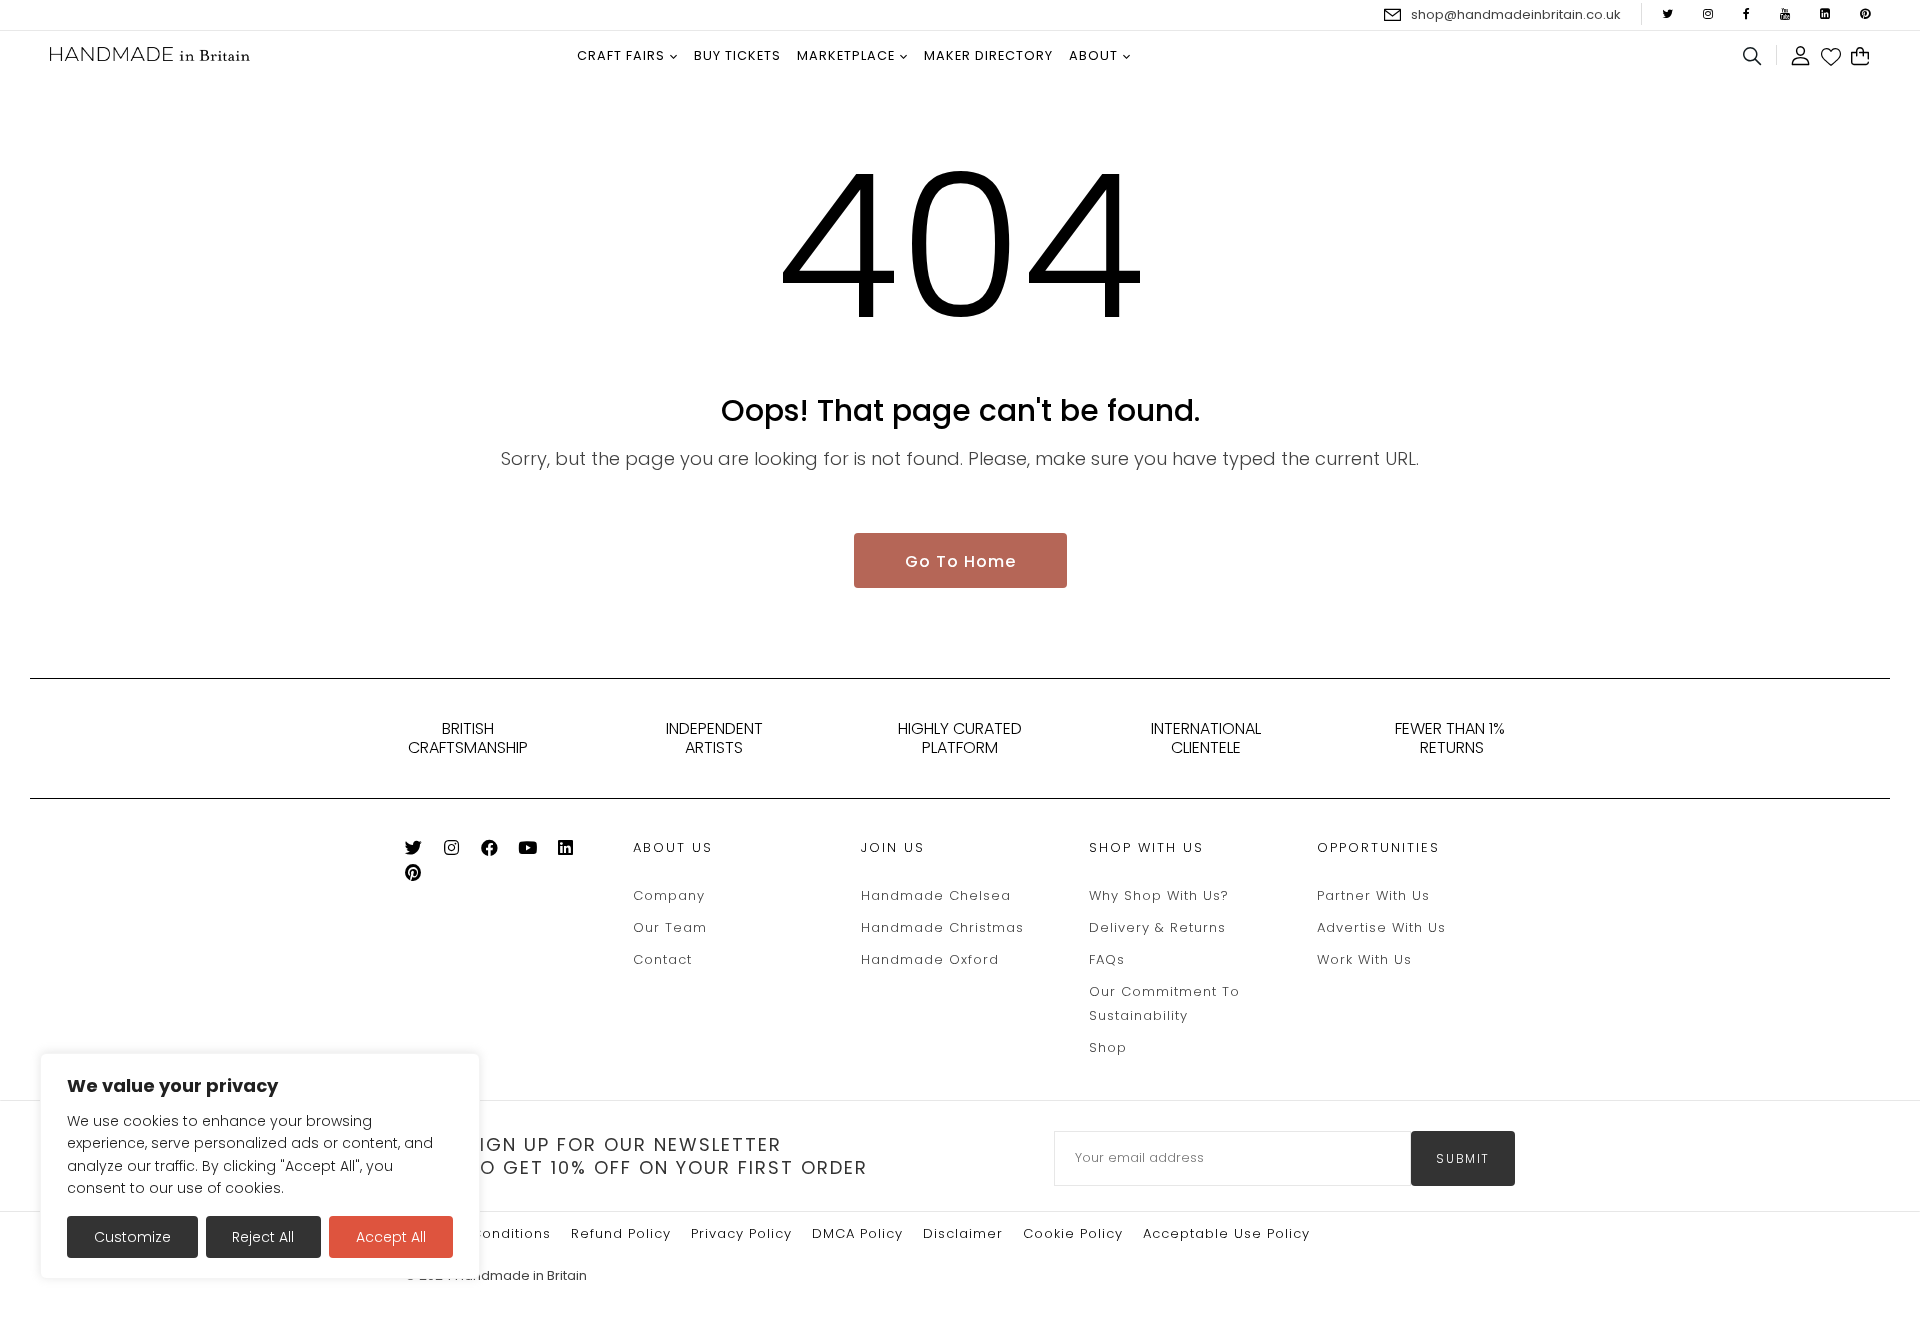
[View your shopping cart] (1860, 57)
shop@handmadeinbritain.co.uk (1516, 14)
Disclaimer (963, 1233)
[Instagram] (459, 851)
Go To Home (960, 561)
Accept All (391, 1237)
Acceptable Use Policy (1226, 1233)
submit (1463, 1158)
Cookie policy (1073, 1233)
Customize (132, 1237)
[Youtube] (535, 851)
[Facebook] (497, 851)
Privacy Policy (741, 1233)
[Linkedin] (573, 851)
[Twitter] (421, 851)
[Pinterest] (421, 876)
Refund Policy (621, 1233)
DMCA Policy (857, 1233)
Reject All (263, 1237)
